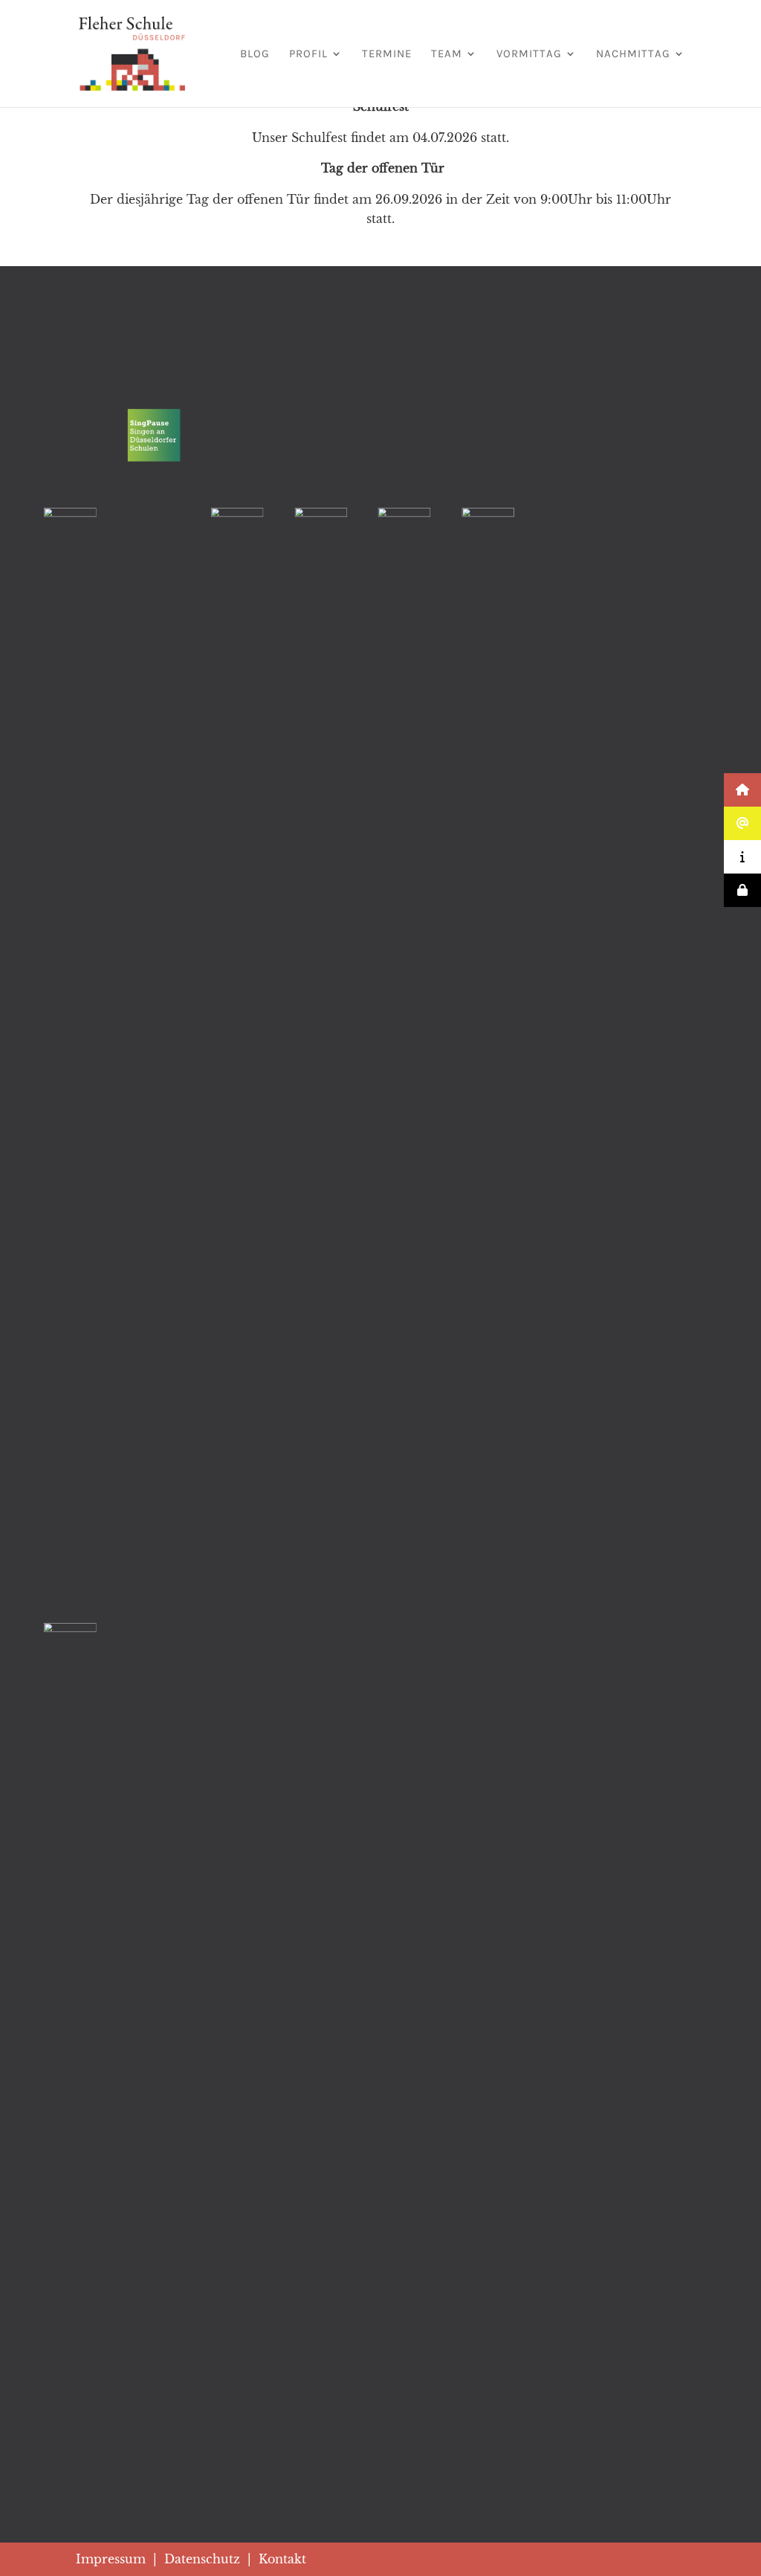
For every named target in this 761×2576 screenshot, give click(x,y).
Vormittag (529, 54)
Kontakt (282, 2559)
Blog (255, 54)
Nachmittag (633, 54)
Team (447, 54)
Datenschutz (202, 2559)
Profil (308, 54)
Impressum (111, 2559)
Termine (387, 54)
